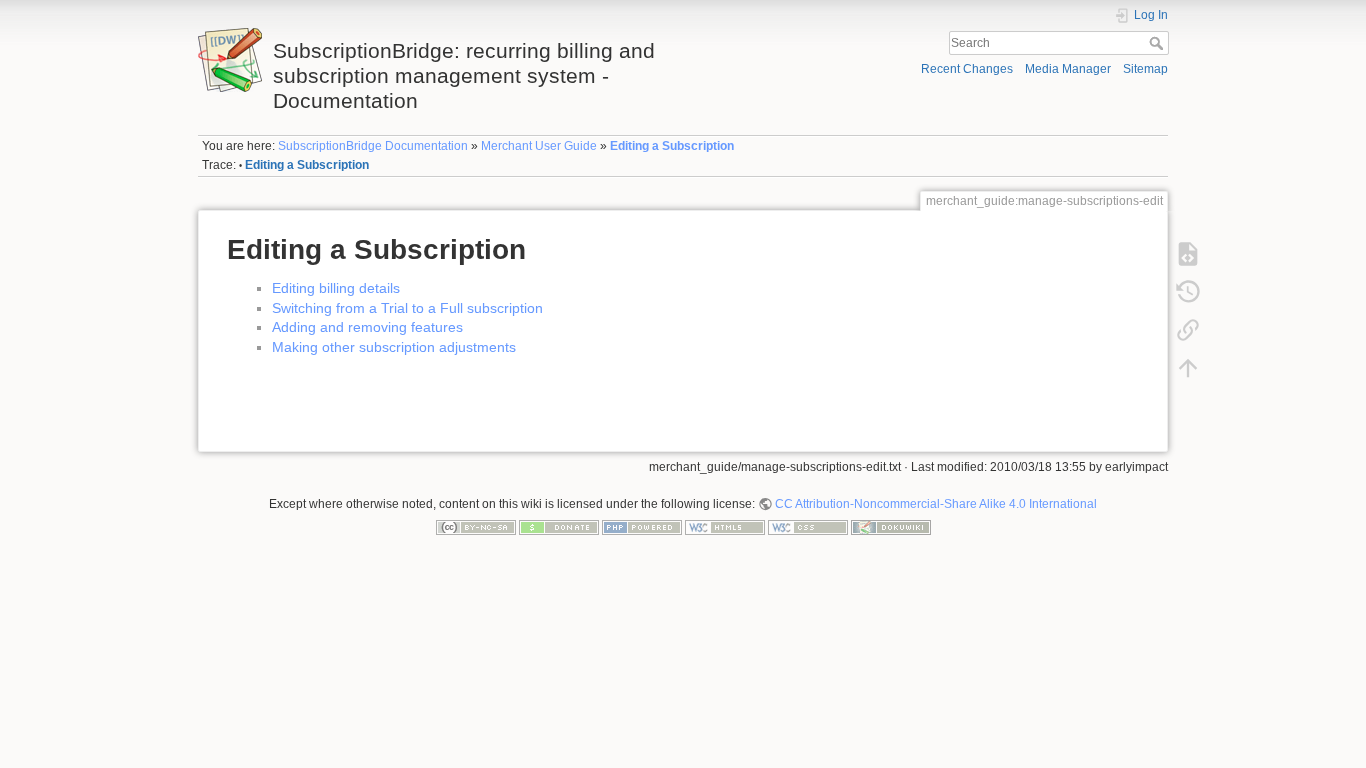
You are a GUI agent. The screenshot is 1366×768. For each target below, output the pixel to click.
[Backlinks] (1188, 329)
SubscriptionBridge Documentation (373, 146)
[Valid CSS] (808, 527)
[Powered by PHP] (642, 527)
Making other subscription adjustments (394, 347)
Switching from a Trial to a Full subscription (407, 308)
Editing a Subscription (672, 146)
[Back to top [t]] (1188, 367)
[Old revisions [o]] (1188, 291)
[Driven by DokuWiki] (891, 527)
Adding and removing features (367, 327)
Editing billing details (336, 288)
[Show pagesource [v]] (1188, 253)
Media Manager (1068, 69)
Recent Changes (967, 69)
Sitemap (1145, 69)
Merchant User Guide (539, 146)
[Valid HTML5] (725, 527)
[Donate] (559, 527)
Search (1158, 43)
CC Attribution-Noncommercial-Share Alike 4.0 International (936, 504)
